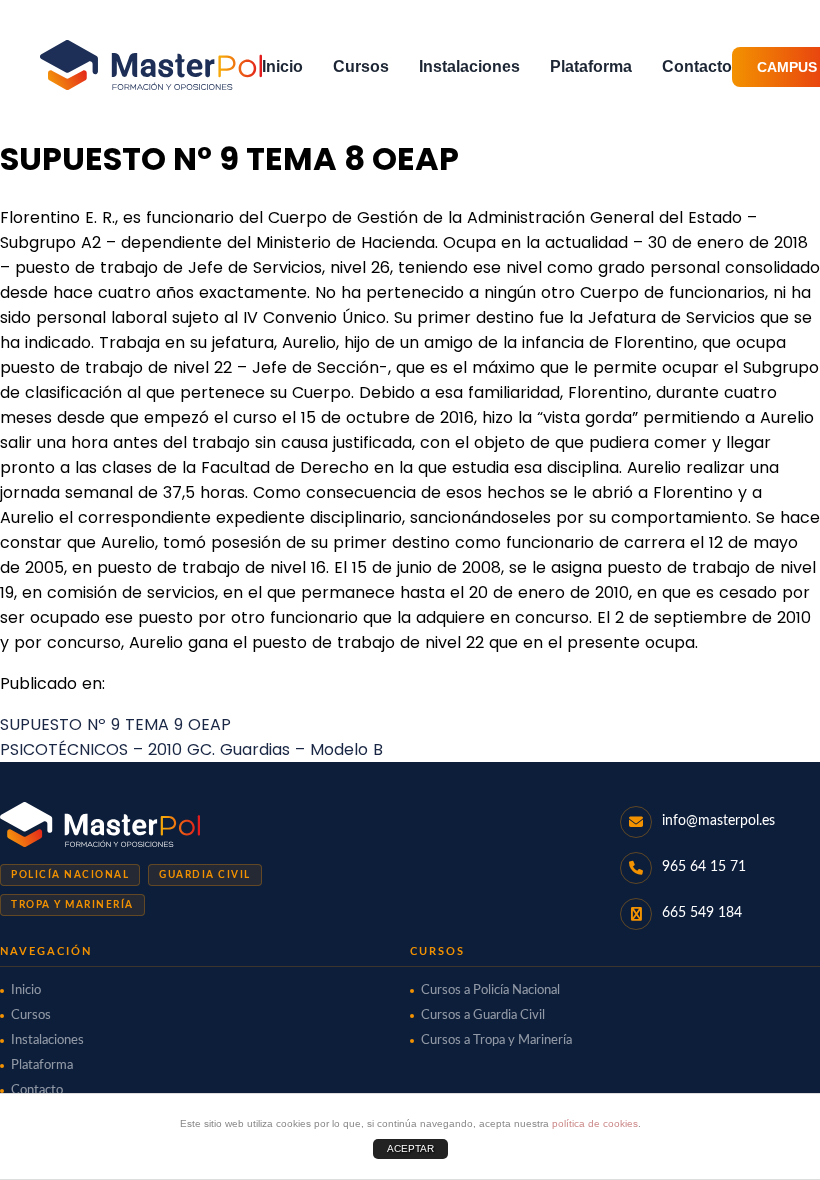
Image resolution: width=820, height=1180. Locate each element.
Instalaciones (469, 66)
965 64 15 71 (704, 867)
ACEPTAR (410, 1148)
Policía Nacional (70, 875)
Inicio (282, 66)
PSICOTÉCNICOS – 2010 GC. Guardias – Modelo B (191, 749)
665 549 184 (702, 913)
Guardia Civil (205, 875)
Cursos (361, 66)
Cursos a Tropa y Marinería (496, 1040)
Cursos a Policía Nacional (490, 990)
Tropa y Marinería (72, 905)
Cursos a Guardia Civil (483, 1015)
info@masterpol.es (718, 821)
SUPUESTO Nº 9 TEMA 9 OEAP (115, 724)
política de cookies (595, 1123)
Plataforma (591, 66)
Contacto (697, 66)
